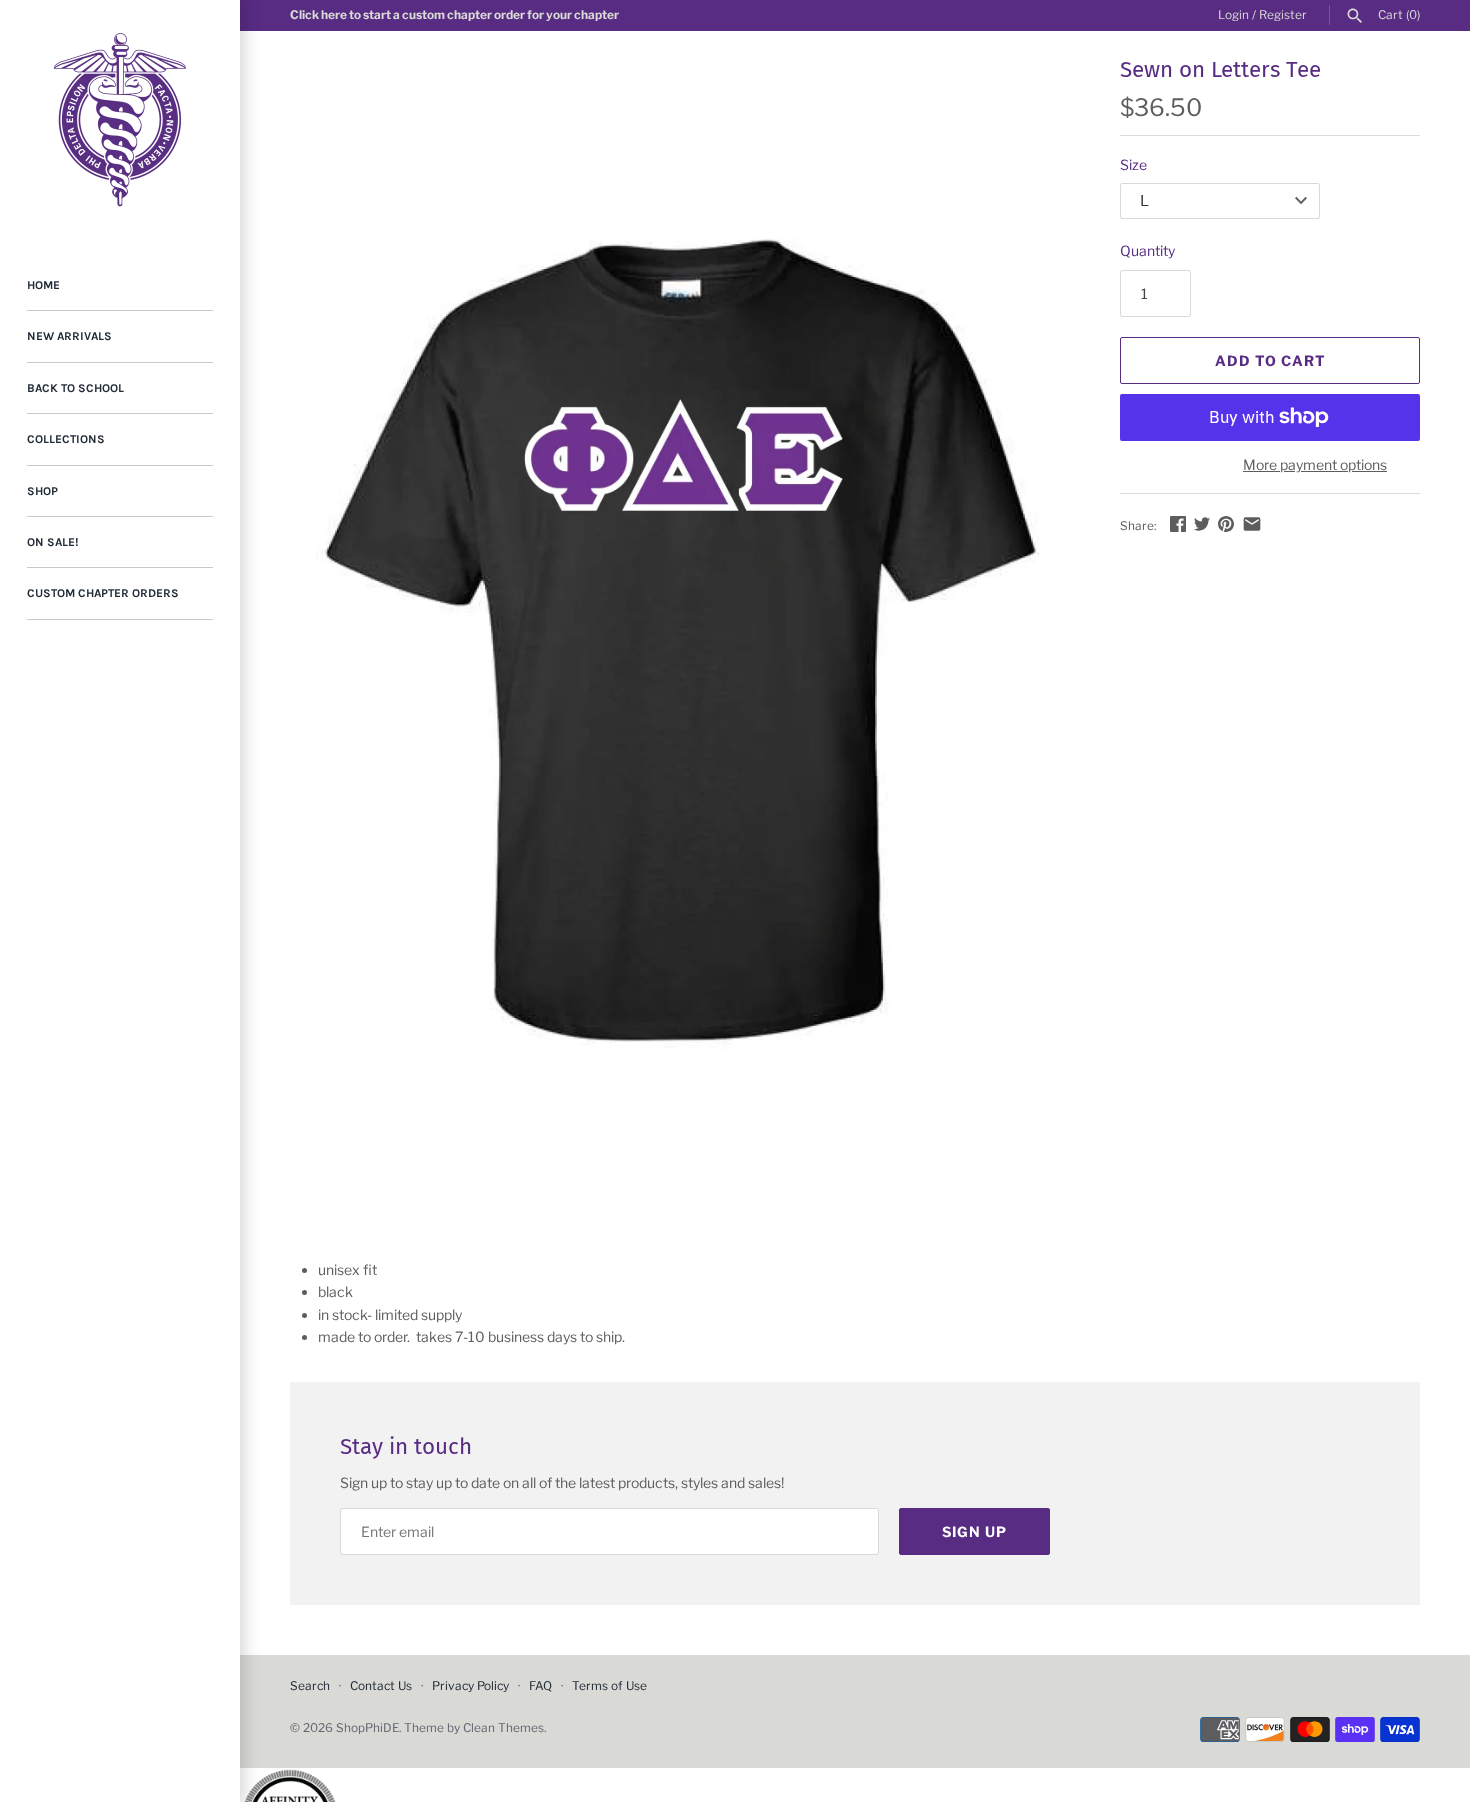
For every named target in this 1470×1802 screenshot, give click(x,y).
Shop (42, 491)
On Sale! (52, 542)
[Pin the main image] (1226, 523)
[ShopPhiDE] (120, 120)
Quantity (1147, 250)
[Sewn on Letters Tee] (680, 640)
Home (43, 285)
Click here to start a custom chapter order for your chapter (454, 15)
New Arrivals (69, 336)
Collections (66, 439)
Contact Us (381, 1686)
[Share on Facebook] (1178, 523)
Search (310, 1686)
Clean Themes (503, 1728)
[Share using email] (1252, 523)
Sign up (974, 1531)
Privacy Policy (470, 1686)
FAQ (540, 1686)
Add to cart (1270, 360)
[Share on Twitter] (1202, 523)
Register (1283, 15)
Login (1233, 15)
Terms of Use (609, 1686)
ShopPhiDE (367, 1728)
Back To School (75, 388)
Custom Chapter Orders (103, 593)
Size (1133, 164)
